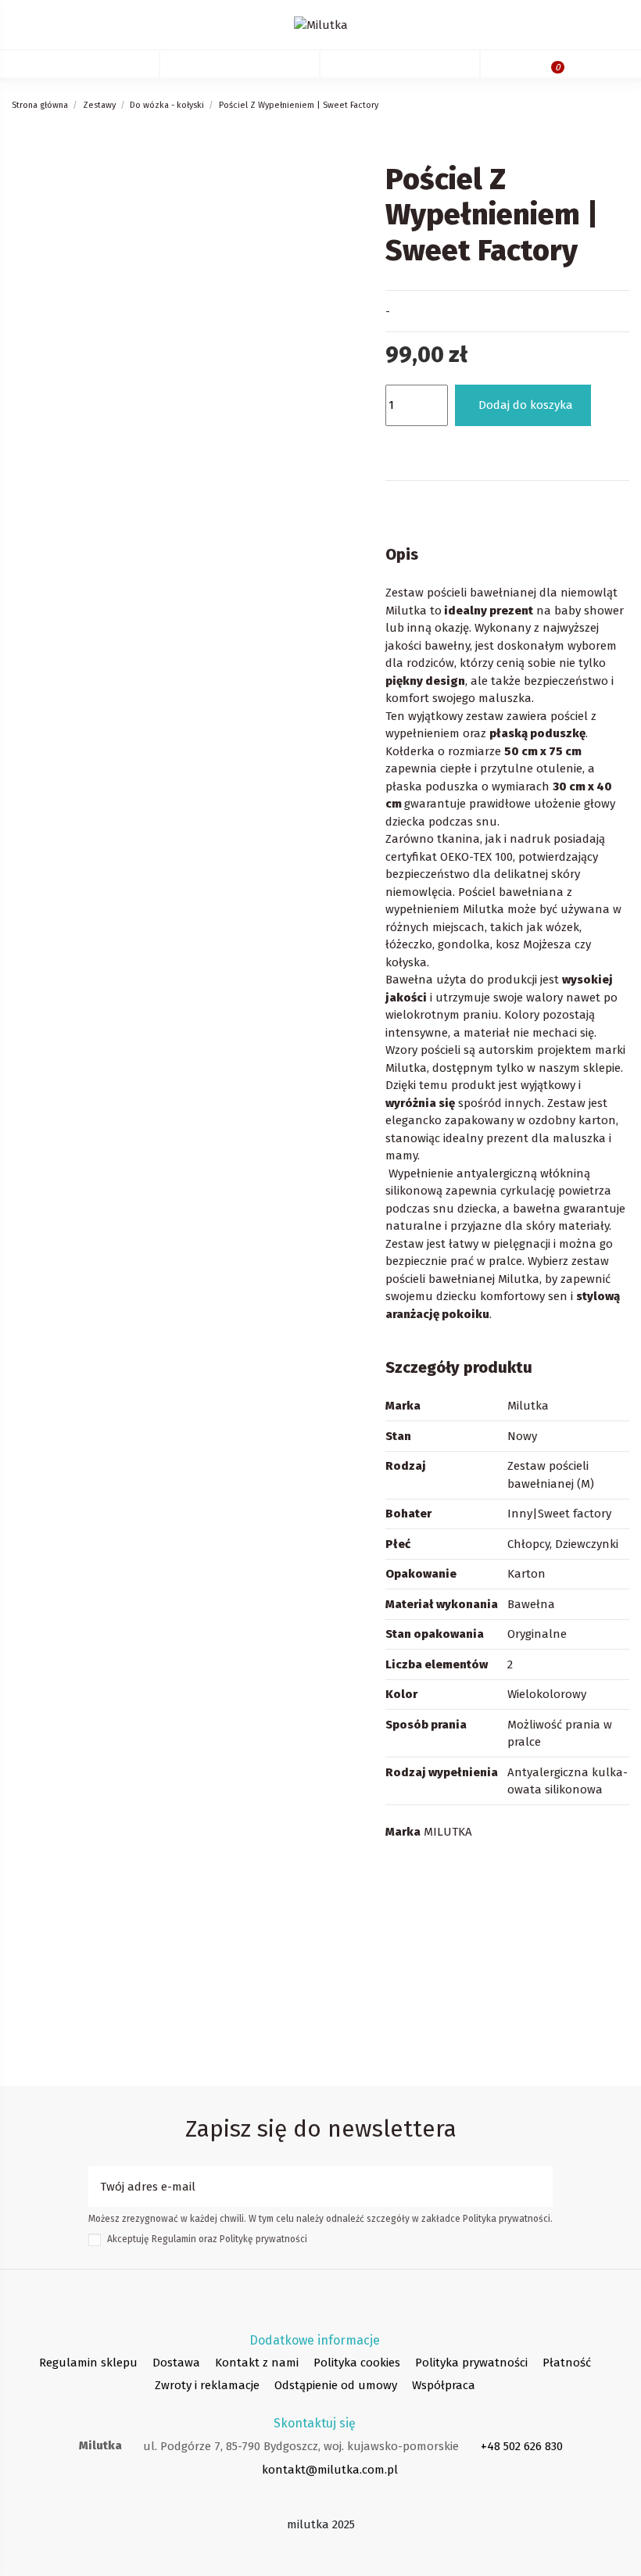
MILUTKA (448, 1832)
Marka (403, 1832)
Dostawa (176, 2363)
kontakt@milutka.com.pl (330, 2470)
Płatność (567, 2363)
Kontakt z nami (257, 2363)
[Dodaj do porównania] (445, 447)
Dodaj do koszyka (526, 405)
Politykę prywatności (263, 2239)
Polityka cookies (357, 2363)
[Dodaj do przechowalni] (403, 447)
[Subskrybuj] (541, 2187)
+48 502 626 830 (522, 2446)
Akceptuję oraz (207, 2239)
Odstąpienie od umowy (336, 2385)
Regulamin (174, 2239)
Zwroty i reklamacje (207, 2385)
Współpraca (444, 2385)
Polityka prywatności (471, 2363)
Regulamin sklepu (88, 2363)
